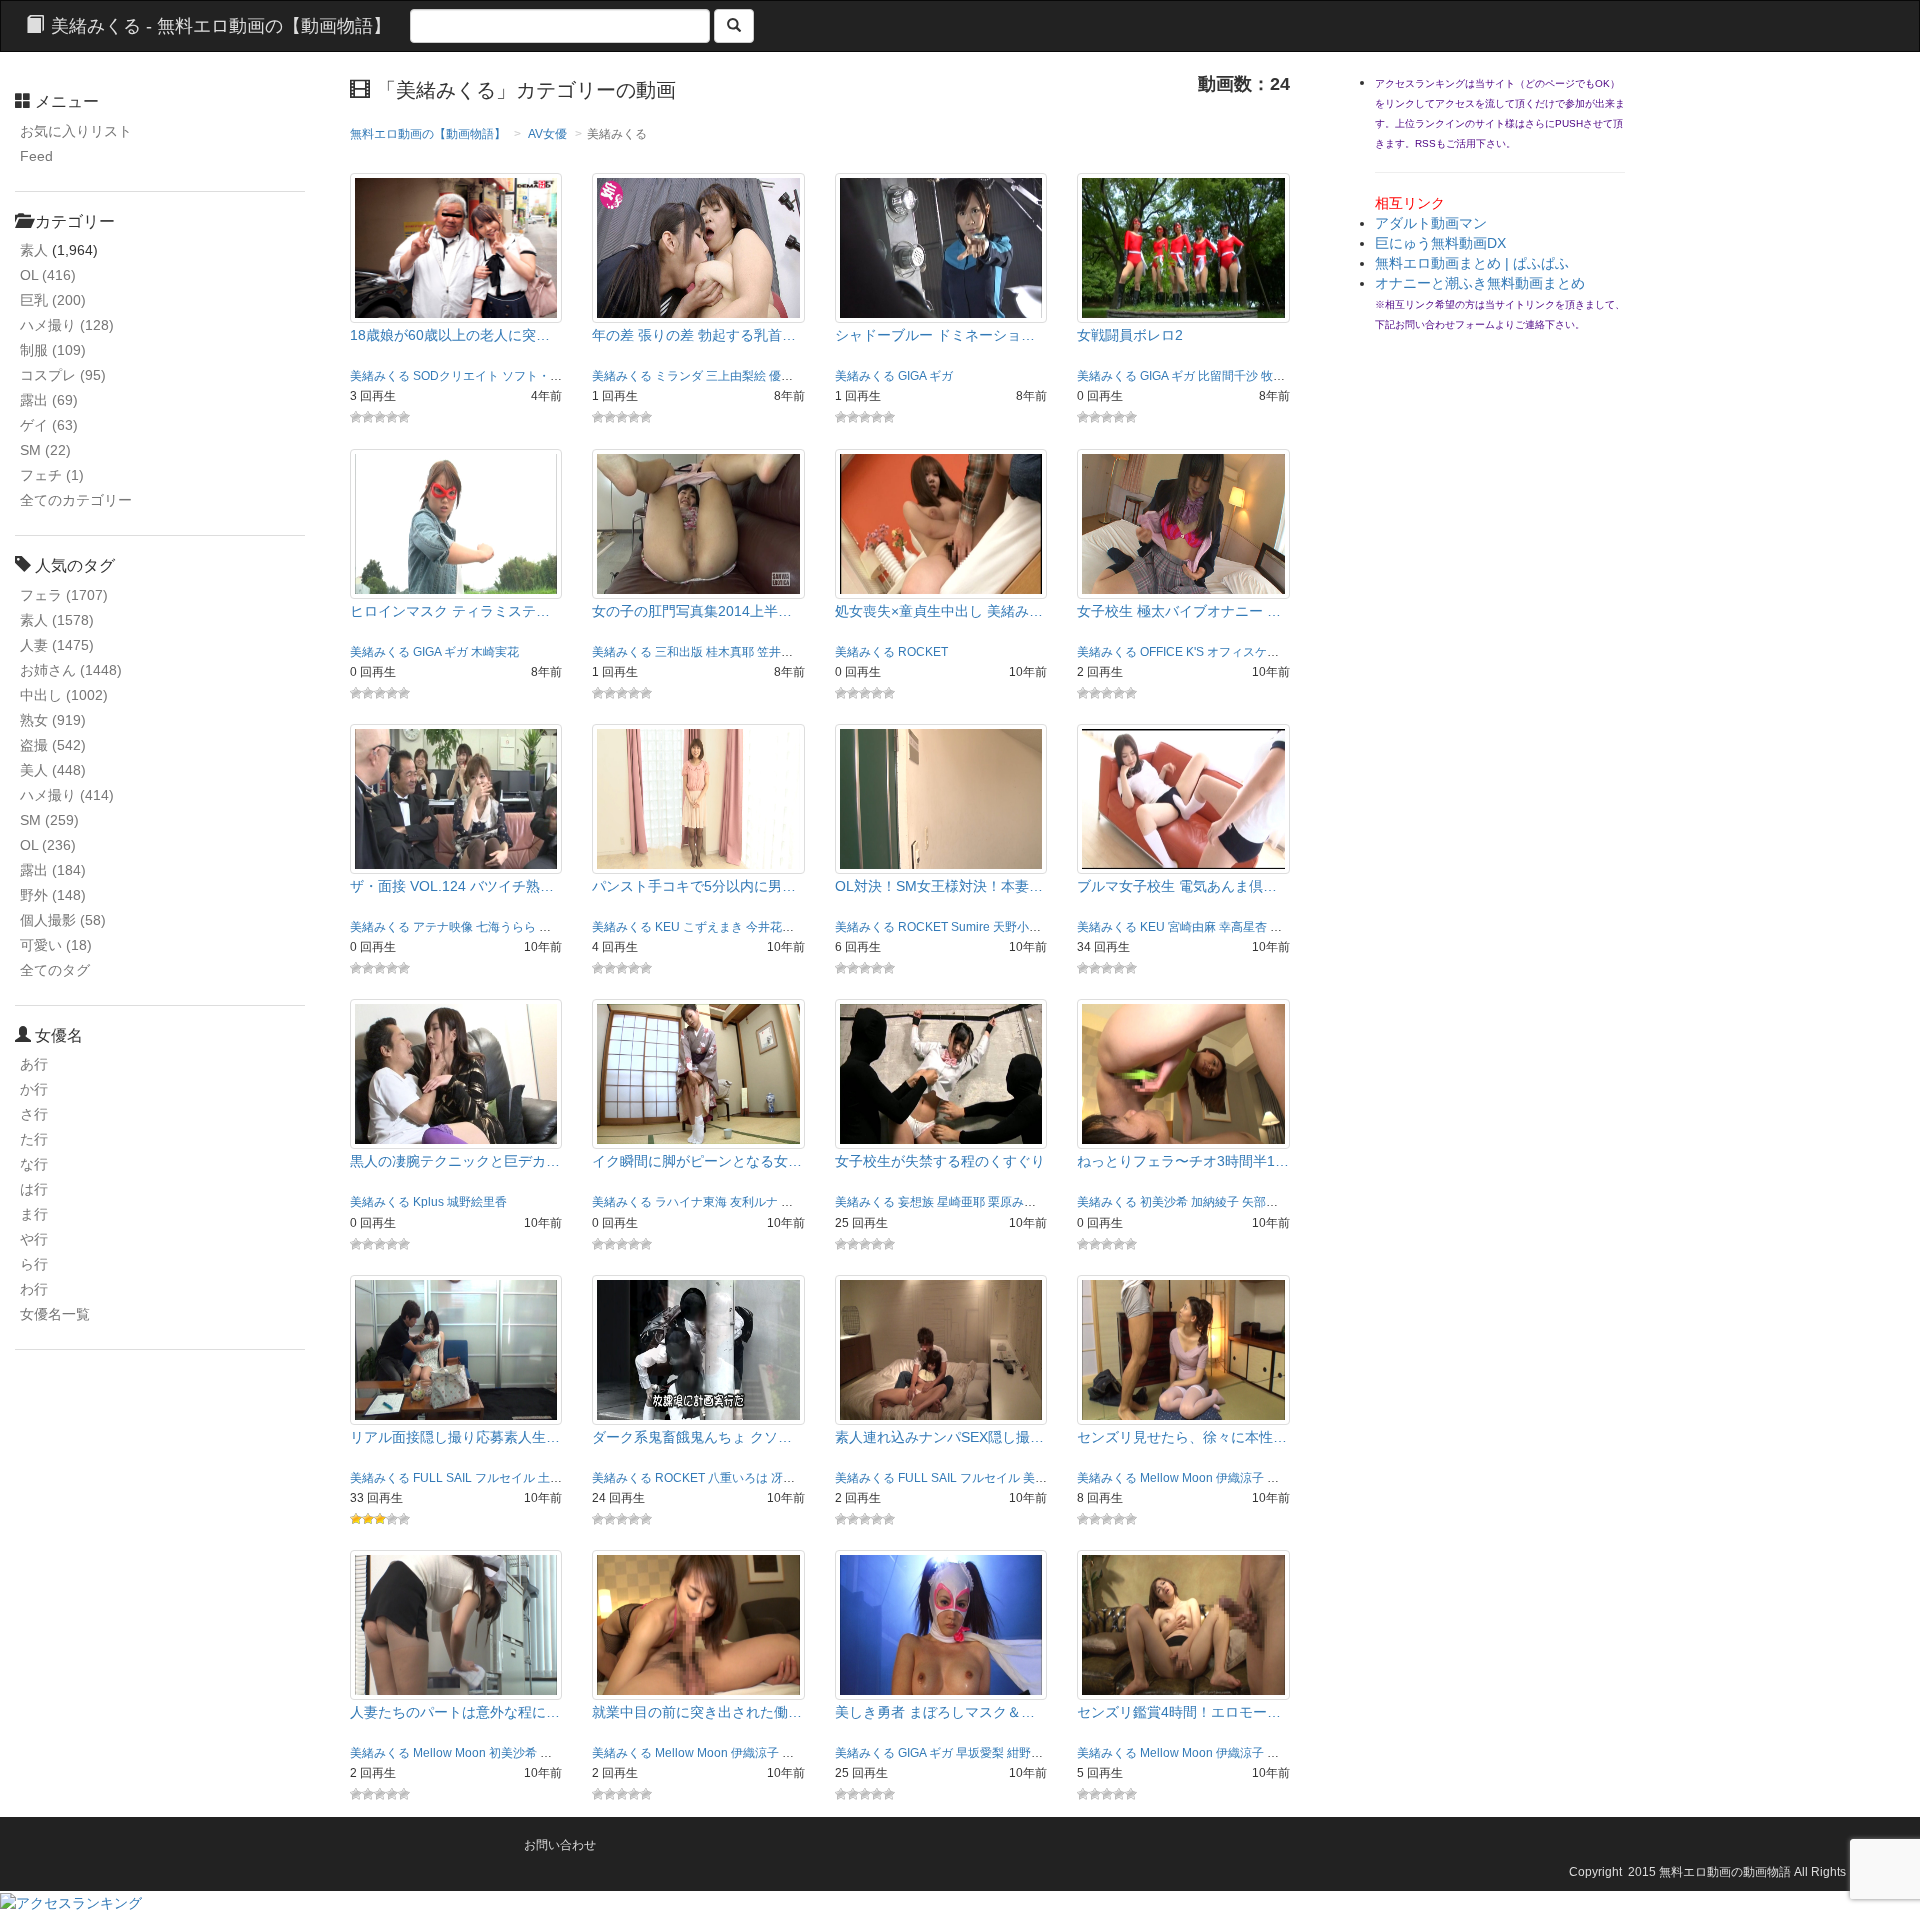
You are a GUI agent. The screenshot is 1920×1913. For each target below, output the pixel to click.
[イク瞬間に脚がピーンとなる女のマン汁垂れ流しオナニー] (698, 1073)
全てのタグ (55, 970)
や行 (34, 1239)
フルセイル (505, 1478)
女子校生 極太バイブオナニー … (1179, 611)
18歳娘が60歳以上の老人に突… (450, 335)
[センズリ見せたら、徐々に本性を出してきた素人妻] (1183, 1349)
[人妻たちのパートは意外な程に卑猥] (456, 1624)
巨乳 (53, 300)
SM (45, 450)
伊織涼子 (1240, 1478)
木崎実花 (495, 652)
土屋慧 (556, 1478)
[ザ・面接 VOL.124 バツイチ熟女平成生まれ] (456, 798)
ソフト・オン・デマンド (568, 376)
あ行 (34, 1064)
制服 (53, 350)
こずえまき (713, 927)
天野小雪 (1017, 927)
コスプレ (63, 375)
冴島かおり (801, 1478)
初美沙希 (1164, 1202)
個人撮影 (63, 920)
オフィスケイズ (1249, 652)
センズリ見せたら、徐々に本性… (1182, 1437)
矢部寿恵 (1266, 1202)
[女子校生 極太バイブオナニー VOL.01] (1183, 522)
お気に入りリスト (76, 131)
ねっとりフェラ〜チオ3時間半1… (1183, 1161)
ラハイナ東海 (691, 1202)
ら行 (34, 1264)
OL (48, 275)
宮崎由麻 (1192, 927)
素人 (34, 250)
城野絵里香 (477, 1202)
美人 (53, 770)
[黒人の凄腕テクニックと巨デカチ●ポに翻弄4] (456, 1073)
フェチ (52, 475)
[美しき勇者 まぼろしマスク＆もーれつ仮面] (941, 1624)
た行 (34, 1139)
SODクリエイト (456, 376)
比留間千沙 (1228, 376)
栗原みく (1012, 1202)
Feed (36, 156)
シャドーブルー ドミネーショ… (935, 335)
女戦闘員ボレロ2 (1130, 335)
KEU (667, 927)
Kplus (428, 1202)
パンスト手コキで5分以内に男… (694, 886)
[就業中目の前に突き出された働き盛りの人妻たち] (698, 1624)
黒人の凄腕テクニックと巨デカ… (455, 1161)
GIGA (912, 376)
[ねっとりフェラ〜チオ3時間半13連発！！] (1183, 1073)
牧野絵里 (1285, 376)
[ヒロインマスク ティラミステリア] (456, 522)
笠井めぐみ (787, 652)
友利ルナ (754, 1202)
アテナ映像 (443, 927)
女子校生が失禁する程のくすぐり (940, 1161)
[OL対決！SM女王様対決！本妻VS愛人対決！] (941, 798)
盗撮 (53, 745)
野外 (53, 895)
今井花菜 (770, 927)
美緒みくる (380, 376)
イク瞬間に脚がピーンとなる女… (697, 1161)
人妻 (57, 645)
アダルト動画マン (1431, 223)
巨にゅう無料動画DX (1440, 243)
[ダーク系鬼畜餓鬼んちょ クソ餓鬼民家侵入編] (698, 1349)
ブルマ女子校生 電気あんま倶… (1177, 886)
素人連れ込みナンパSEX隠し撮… (939, 1437)
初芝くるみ (569, 927)
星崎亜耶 (961, 1202)
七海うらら (506, 927)
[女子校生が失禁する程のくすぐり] (941, 1073)
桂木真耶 (730, 652)
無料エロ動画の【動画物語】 (428, 134)
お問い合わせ (560, 1845)
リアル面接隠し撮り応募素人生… (455, 1437)
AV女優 (547, 134)
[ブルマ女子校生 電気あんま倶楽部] (1183, 798)
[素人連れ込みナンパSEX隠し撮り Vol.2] (941, 1349)
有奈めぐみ (570, 1753)
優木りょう (799, 376)
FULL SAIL (442, 1478)
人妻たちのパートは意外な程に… (455, 1712)
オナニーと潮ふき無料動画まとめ (1480, 283)
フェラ (64, 595)
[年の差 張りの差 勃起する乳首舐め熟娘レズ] (698, 247)
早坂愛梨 (1294, 927)
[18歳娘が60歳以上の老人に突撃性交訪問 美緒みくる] (456, 247)
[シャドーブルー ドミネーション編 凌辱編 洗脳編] (941, 247)
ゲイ (49, 425)
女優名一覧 (55, 1314)
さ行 (34, 1114)
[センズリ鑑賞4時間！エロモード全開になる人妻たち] (1183, 1624)
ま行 (34, 1214)
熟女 (53, 720)
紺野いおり (1037, 1753)
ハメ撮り (67, 325)
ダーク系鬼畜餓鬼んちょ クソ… (692, 1437)
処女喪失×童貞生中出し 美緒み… (939, 611)
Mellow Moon (1176, 1478)
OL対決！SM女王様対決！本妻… (939, 886)
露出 (49, 400)
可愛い (56, 945)
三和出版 (679, 652)
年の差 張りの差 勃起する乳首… (694, 335)
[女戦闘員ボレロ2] (1183, 247)
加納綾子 (1215, 1202)
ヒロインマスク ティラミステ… (450, 611)
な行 (34, 1164)
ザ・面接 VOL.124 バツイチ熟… (452, 886)
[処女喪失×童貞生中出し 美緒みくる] (941, 522)
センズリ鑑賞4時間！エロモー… (1179, 1712)
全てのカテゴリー (76, 500)
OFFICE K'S (1172, 652)
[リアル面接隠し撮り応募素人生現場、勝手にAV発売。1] (456, 1349)
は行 (34, 1189)
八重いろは (738, 1478)
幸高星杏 (1243, 927)
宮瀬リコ (805, 1202)
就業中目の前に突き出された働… (697, 1712)
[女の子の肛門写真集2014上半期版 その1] (698, 522)
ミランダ (679, 376)
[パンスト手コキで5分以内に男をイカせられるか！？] (698, 798)
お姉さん (71, 670)
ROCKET (923, 652)
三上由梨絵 (736, 376)
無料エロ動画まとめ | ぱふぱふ (1472, 263)
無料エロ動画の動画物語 (1725, 1872)
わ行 (34, 1289)
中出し (64, 695)
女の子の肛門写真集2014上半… (692, 611)
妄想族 (916, 1202)
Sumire (970, 927)
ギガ (941, 376)
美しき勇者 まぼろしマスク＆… (935, 1712)
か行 (34, 1089)
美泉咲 (1041, 1478)
